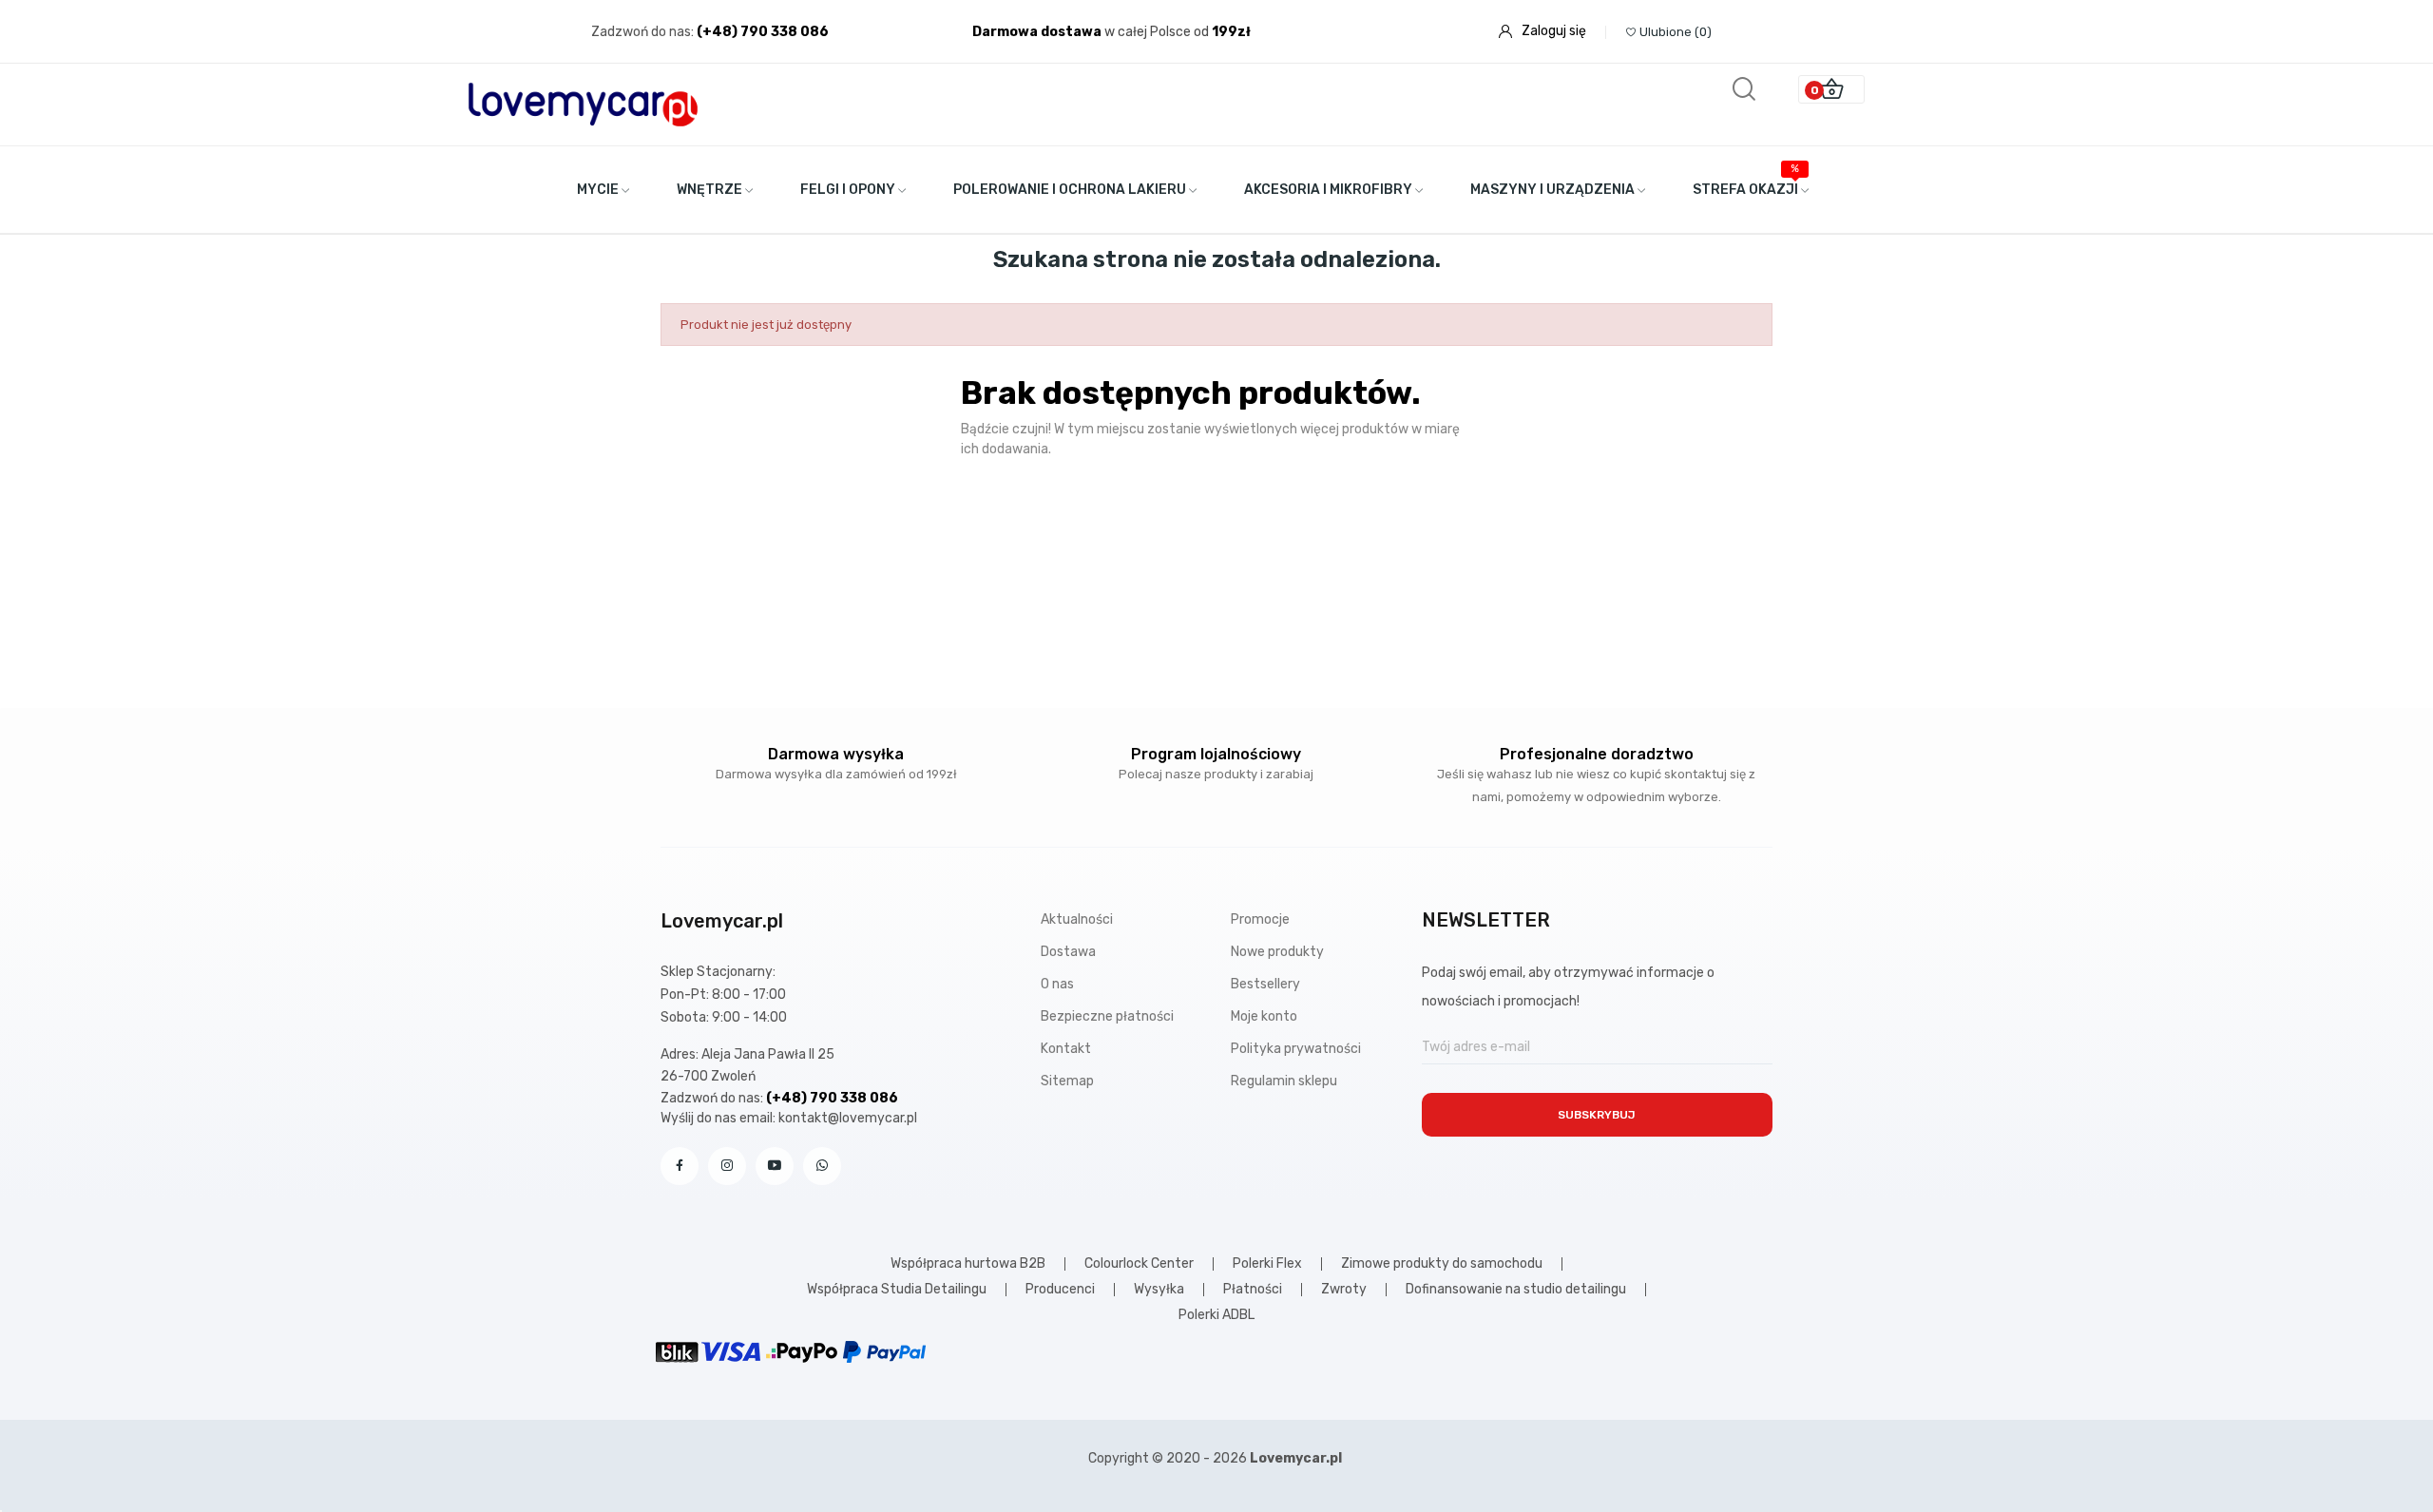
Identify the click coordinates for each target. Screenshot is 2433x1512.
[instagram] (727, 1166)
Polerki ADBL (1216, 1315)
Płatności (1253, 1290)
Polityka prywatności (1296, 1049)
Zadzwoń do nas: (644, 32)
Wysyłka (1159, 1290)
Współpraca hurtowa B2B (968, 1264)
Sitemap (1067, 1081)
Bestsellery (1265, 984)
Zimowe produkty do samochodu (1442, 1264)
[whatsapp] (822, 1166)
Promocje (1260, 919)
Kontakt (1066, 1049)
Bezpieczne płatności (1107, 1016)
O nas (1057, 984)
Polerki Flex (1267, 1264)
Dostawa (1068, 952)
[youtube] (775, 1166)
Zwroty (1344, 1290)
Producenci (1060, 1290)
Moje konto (1264, 1016)
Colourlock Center (1139, 1264)
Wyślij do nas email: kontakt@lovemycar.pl (789, 1118)
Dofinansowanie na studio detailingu (1516, 1290)
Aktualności (1077, 919)
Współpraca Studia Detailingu (897, 1290)
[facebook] (680, 1166)
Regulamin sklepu (1284, 1081)
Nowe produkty (1277, 952)
